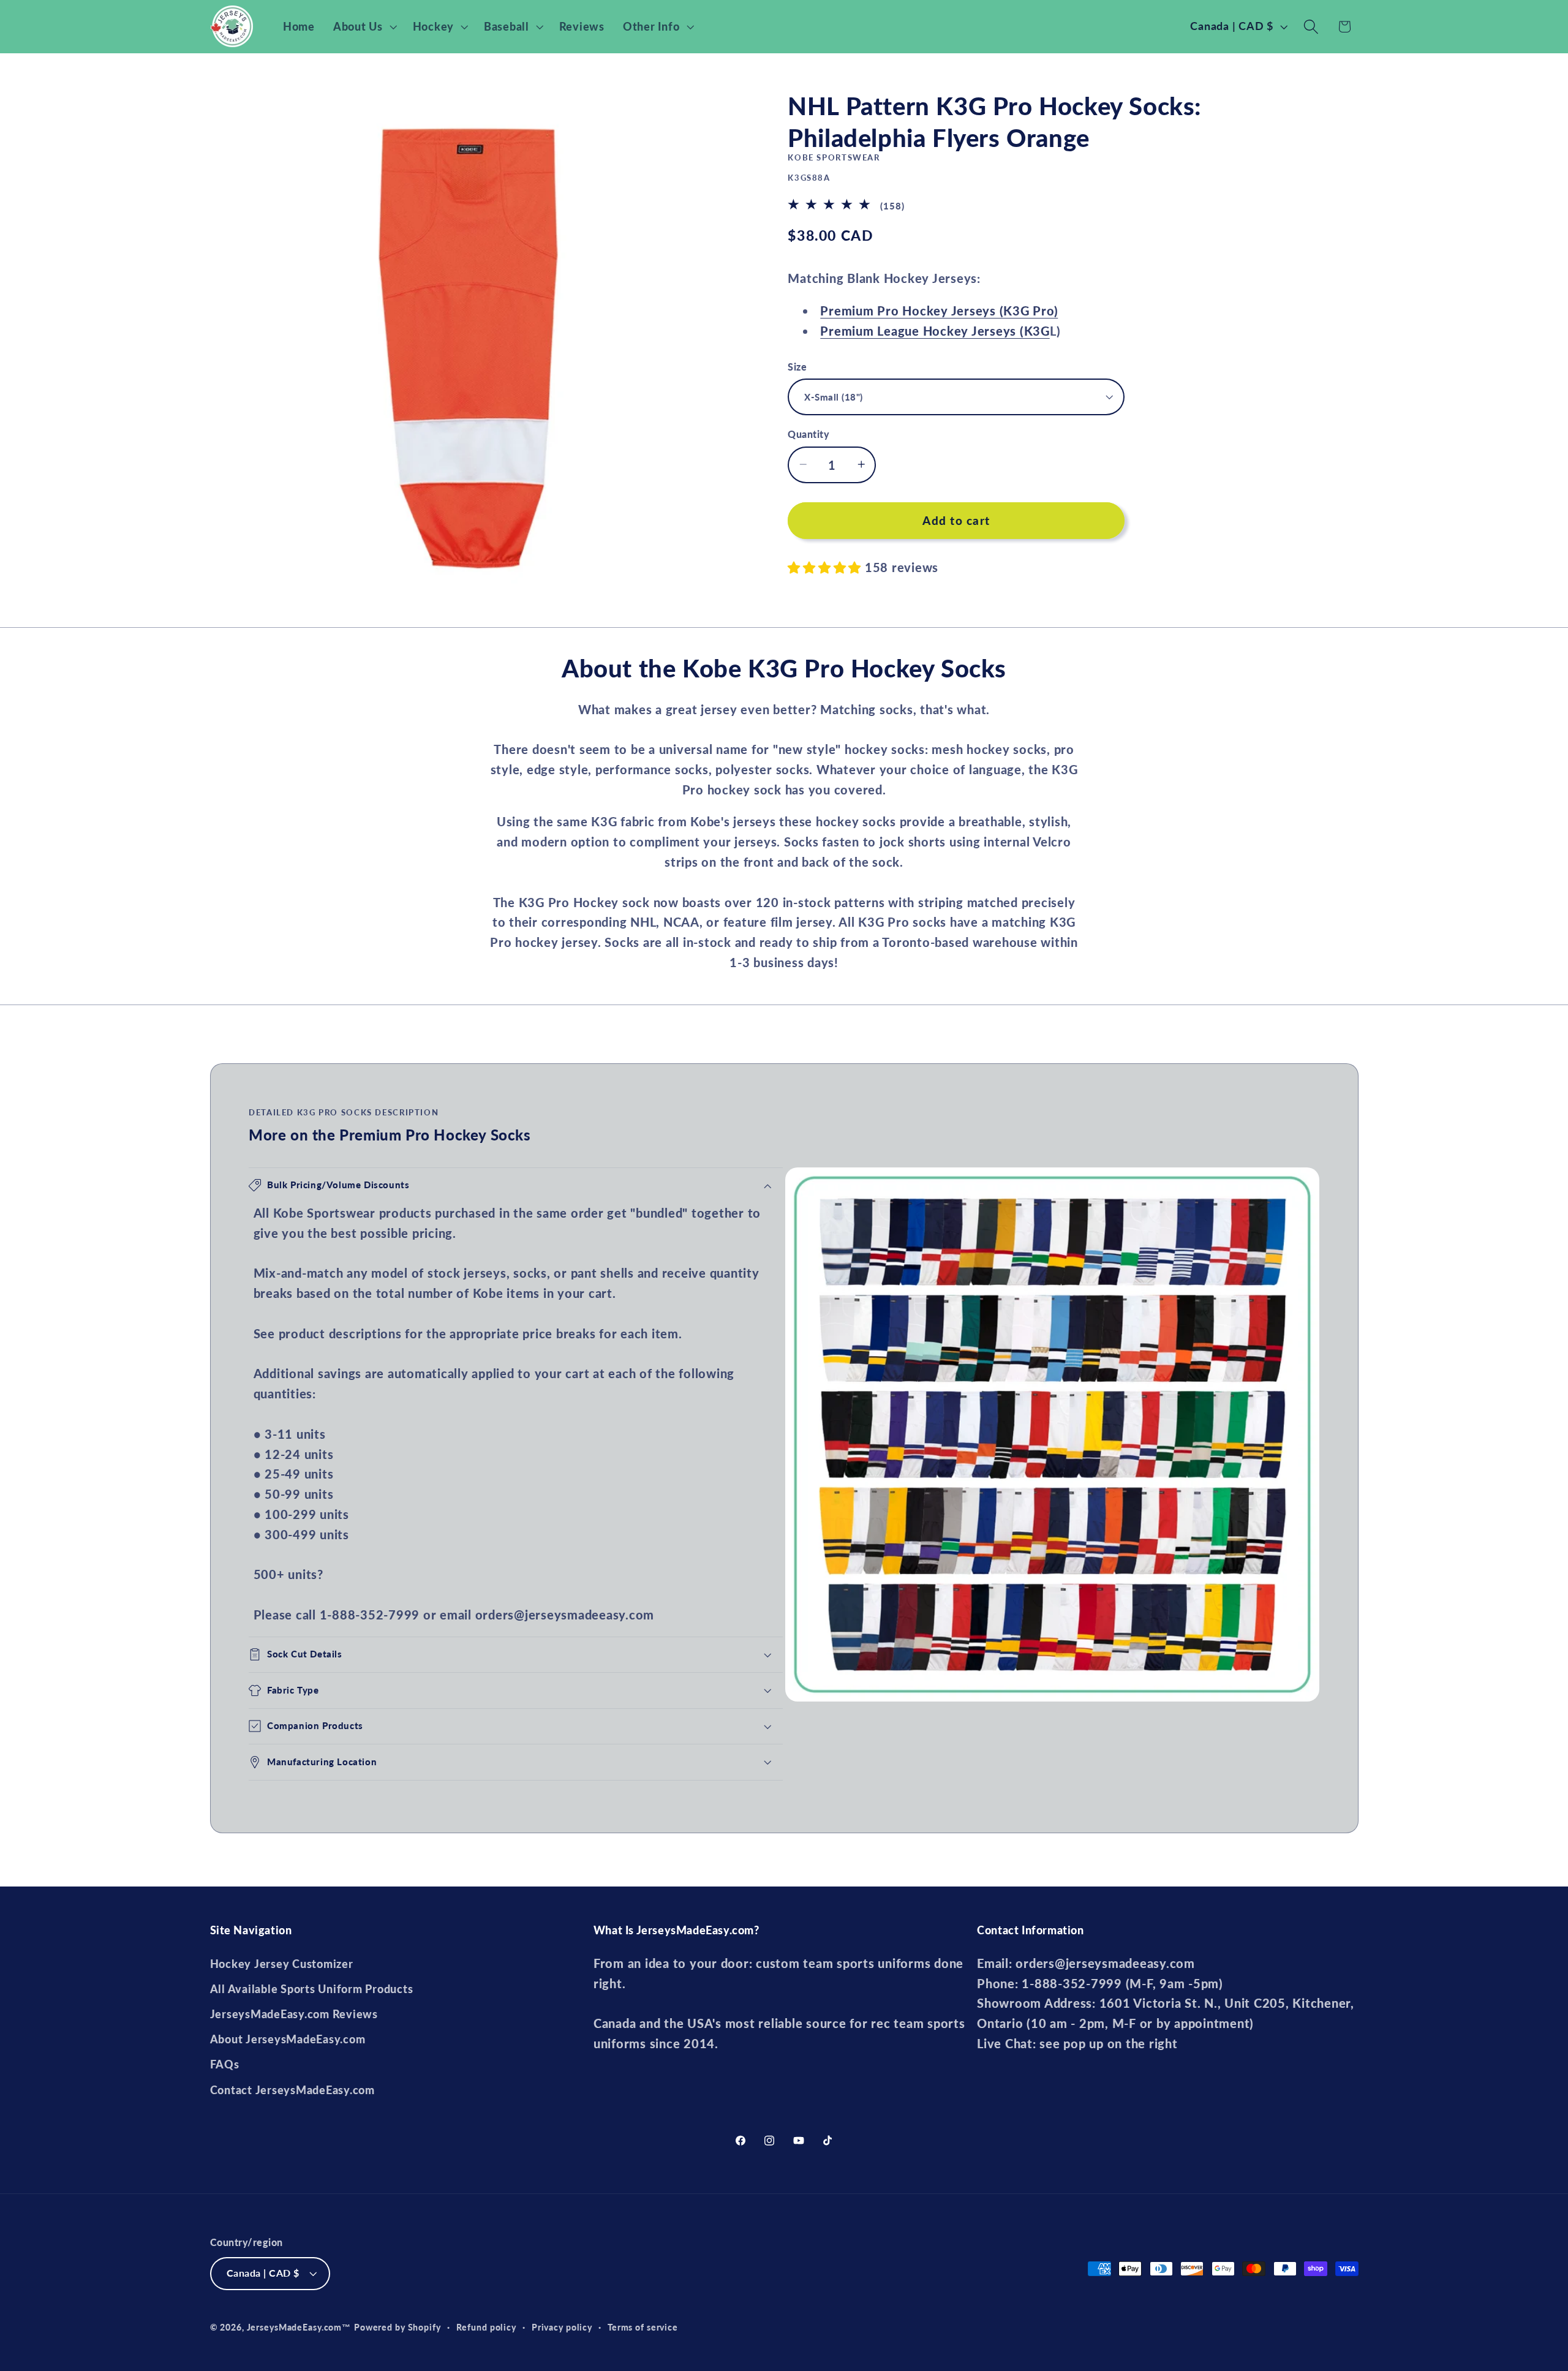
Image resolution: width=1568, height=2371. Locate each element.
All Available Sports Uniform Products (312, 1989)
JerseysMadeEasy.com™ (299, 2327)
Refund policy (486, 2327)
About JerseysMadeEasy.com (288, 2039)
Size (797, 366)
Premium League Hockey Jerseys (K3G (935, 330)
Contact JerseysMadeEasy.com (292, 2090)
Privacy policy (562, 2327)
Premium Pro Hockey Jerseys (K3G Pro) (939, 311)
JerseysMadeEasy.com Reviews (294, 2014)
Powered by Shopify (398, 2327)
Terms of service (643, 2327)
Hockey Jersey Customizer (282, 1964)
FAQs (225, 2064)
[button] (364, 27)
